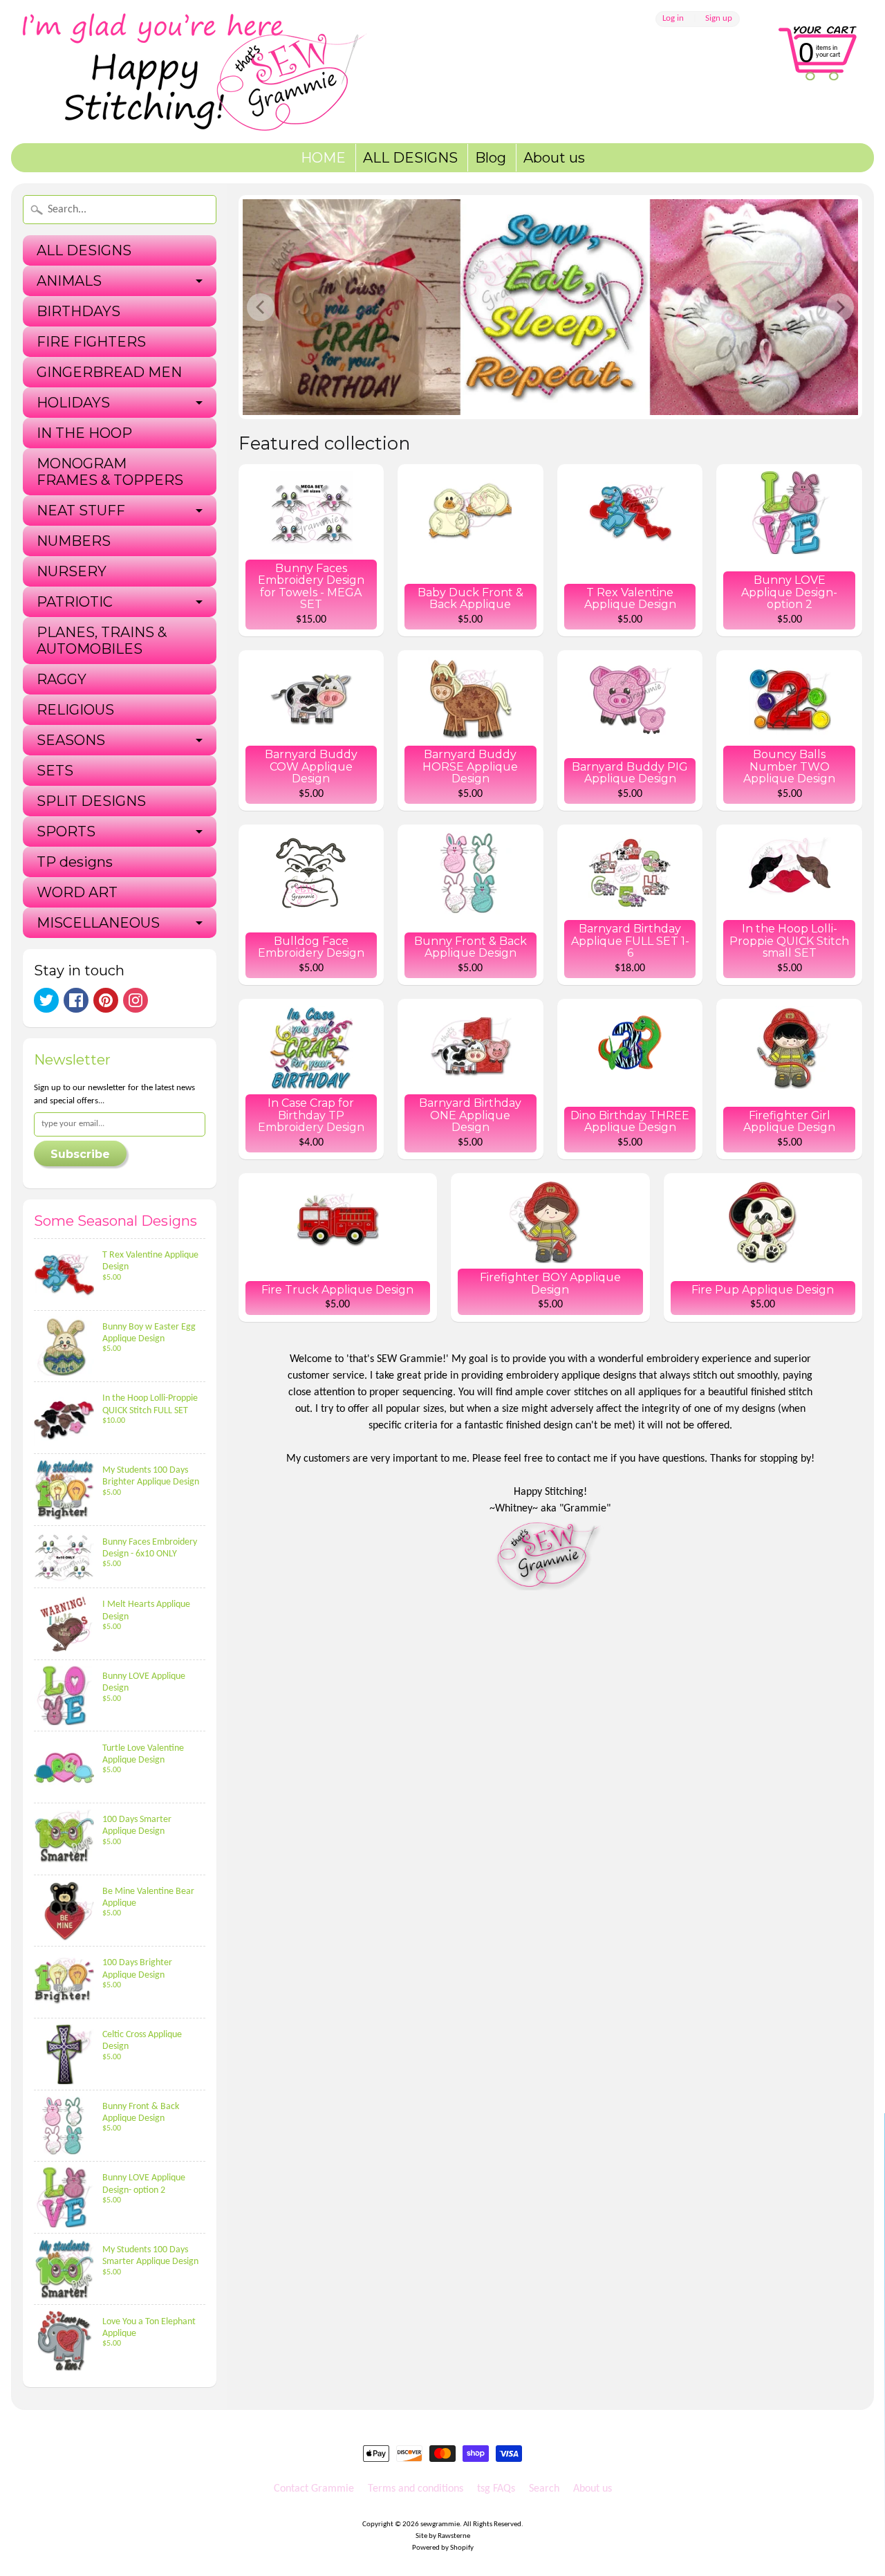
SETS (55, 771)
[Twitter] (46, 1000)
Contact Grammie (314, 2489)
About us (554, 158)
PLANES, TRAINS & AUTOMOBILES (102, 641)
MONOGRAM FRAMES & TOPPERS (110, 472)
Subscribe (80, 1154)
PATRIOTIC (75, 602)
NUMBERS (74, 541)
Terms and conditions (416, 2489)
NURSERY (72, 571)
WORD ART (77, 892)
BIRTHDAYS (78, 311)
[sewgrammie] (218, 72)
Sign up (719, 19)
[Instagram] (136, 1000)
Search (544, 2489)
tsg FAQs (496, 2489)
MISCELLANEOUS (98, 923)
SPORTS (66, 831)
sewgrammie (440, 2524)
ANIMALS (69, 281)
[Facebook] (76, 1000)
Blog (491, 158)
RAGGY (62, 679)
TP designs (75, 862)
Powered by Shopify (443, 2548)
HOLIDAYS (73, 403)
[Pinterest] (106, 1000)
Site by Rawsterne (443, 2536)
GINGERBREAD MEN (109, 372)
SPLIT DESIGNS (91, 801)
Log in (673, 19)
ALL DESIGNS (410, 158)
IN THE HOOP (84, 433)
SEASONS (71, 740)
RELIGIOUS (75, 710)
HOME (323, 158)
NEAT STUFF (81, 510)
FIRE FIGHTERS (91, 342)
